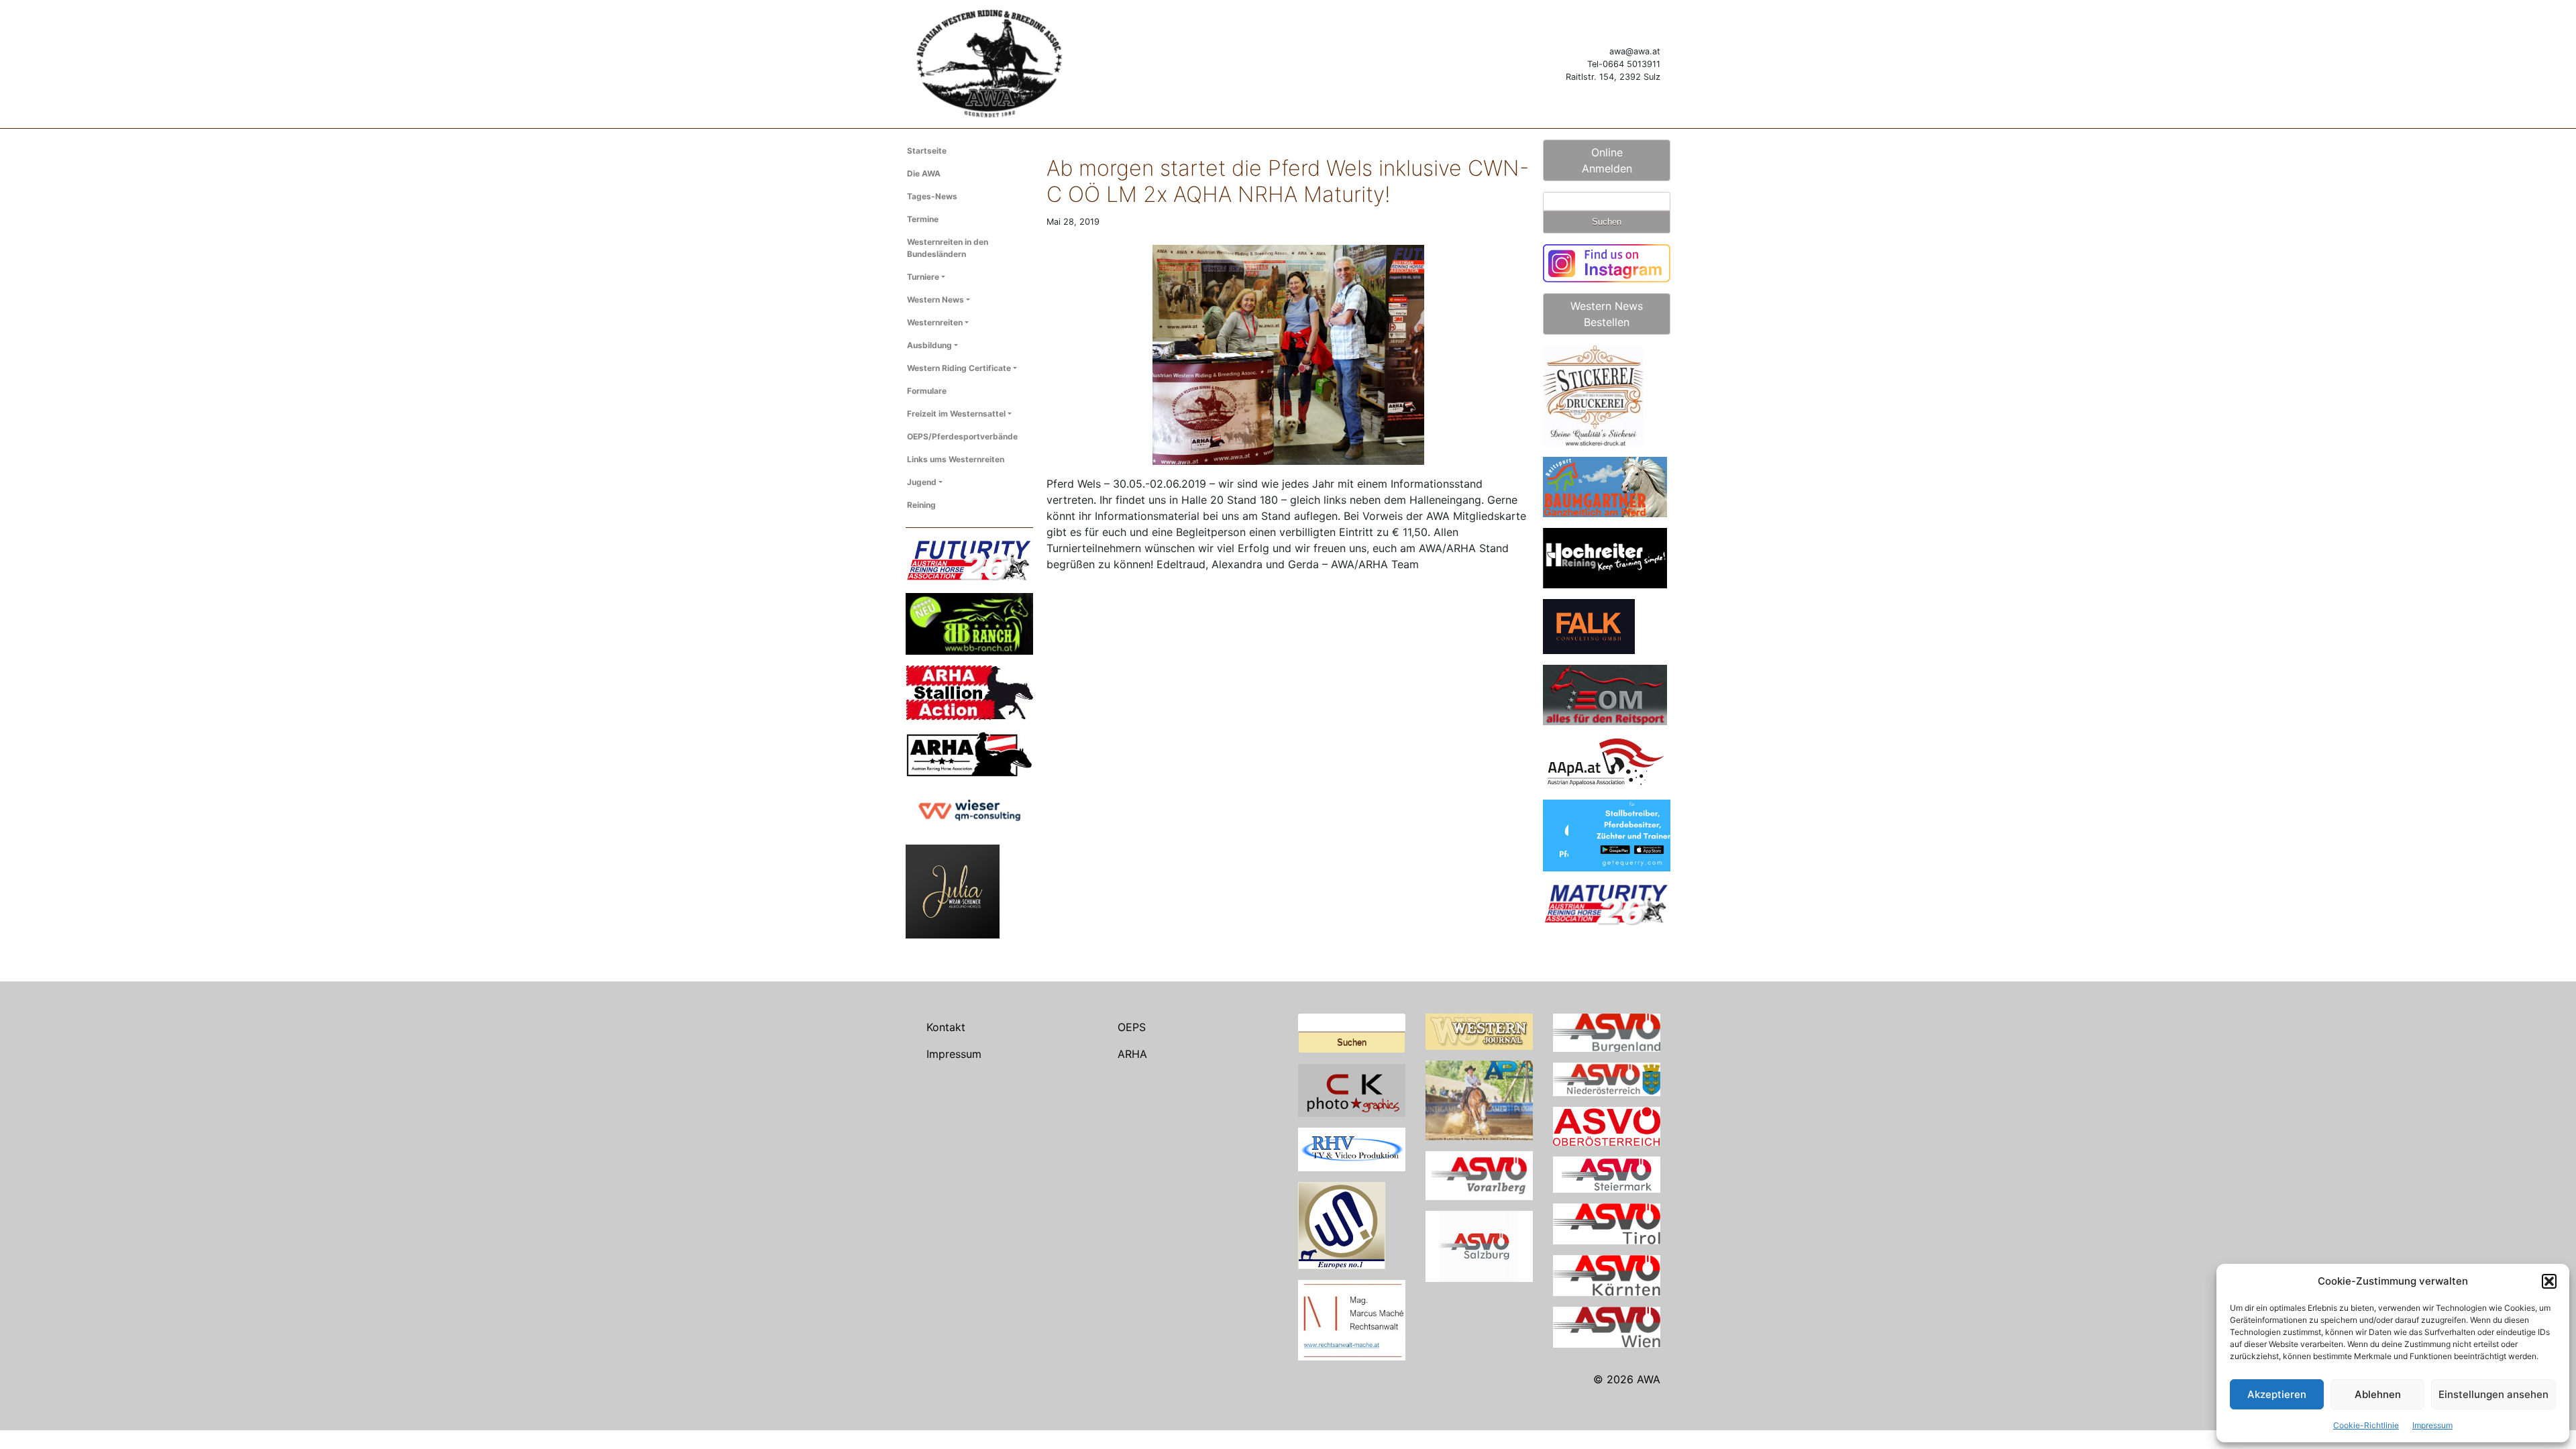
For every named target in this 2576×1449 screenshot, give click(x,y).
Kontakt (946, 1027)
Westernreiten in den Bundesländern (948, 248)
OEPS (1132, 1027)
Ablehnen (2378, 1394)
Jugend (922, 482)
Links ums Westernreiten (956, 459)
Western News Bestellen (1607, 314)
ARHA (1132, 1054)
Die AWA (924, 173)
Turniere (923, 277)
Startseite (927, 151)
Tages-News (932, 196)
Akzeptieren (2277, 1394)
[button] (2549, 1281)
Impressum (2432, 1425)
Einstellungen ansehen (2493, 1394)
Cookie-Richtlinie (2366, 1425)
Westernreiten (935, 322)
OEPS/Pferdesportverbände (962, 436)
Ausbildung (929, 345)
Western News (935, 300)
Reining (921, 505)
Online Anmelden (1607, 160)
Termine (923, 219)
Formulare (927, 391)
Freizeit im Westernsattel (956, 414)
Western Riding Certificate (959, 368)
